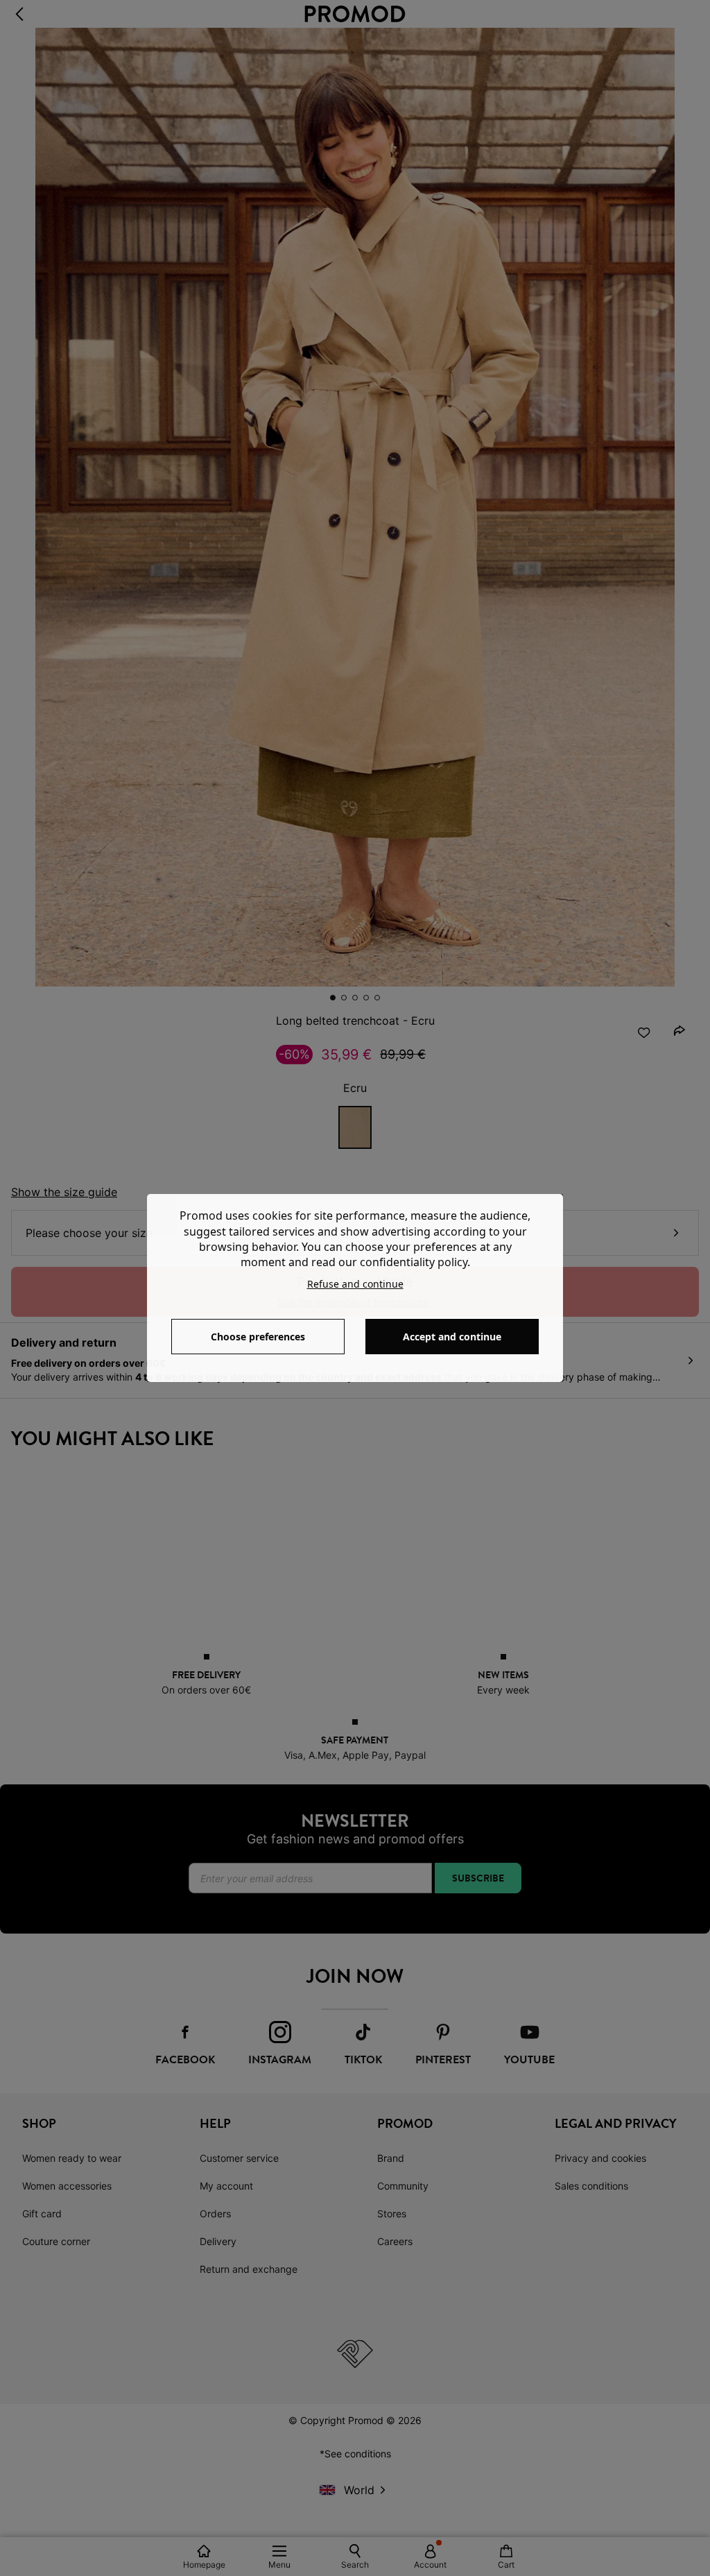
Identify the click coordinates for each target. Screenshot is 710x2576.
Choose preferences (258, 1337)
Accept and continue (452, 1337)
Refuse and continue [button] (355, 1284)
